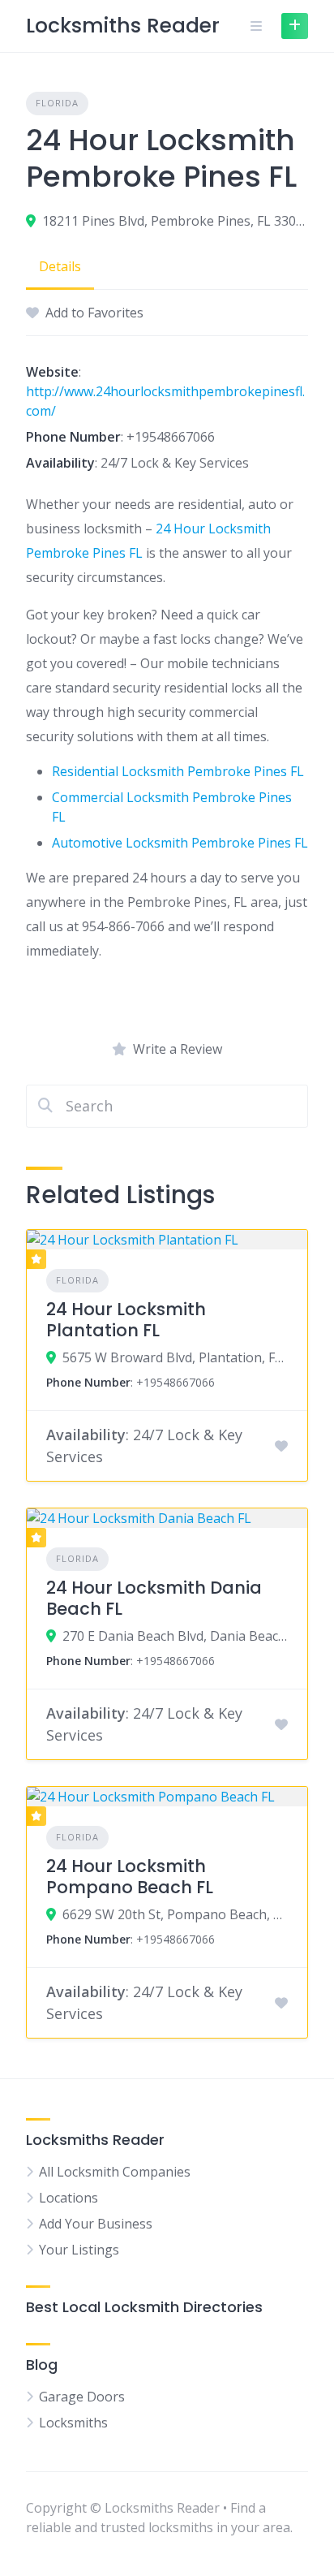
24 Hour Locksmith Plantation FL (126, 1320)
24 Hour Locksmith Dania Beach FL (154, 1598)
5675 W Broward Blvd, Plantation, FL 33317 (175, 1357)
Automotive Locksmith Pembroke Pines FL (180, 843)
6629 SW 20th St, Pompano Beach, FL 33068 (175, 1914)
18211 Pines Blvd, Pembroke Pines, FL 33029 (175, 221)
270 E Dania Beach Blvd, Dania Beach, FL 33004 (175, 1636)
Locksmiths (73, 2423)
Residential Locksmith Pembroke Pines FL (178, 771)
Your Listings (79, 2250)
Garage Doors (82, 2397)
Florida (57, 103)
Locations (69, 2198)
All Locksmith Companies (115, 2172)
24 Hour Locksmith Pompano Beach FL (130, 1877)
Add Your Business (96, 2224)
